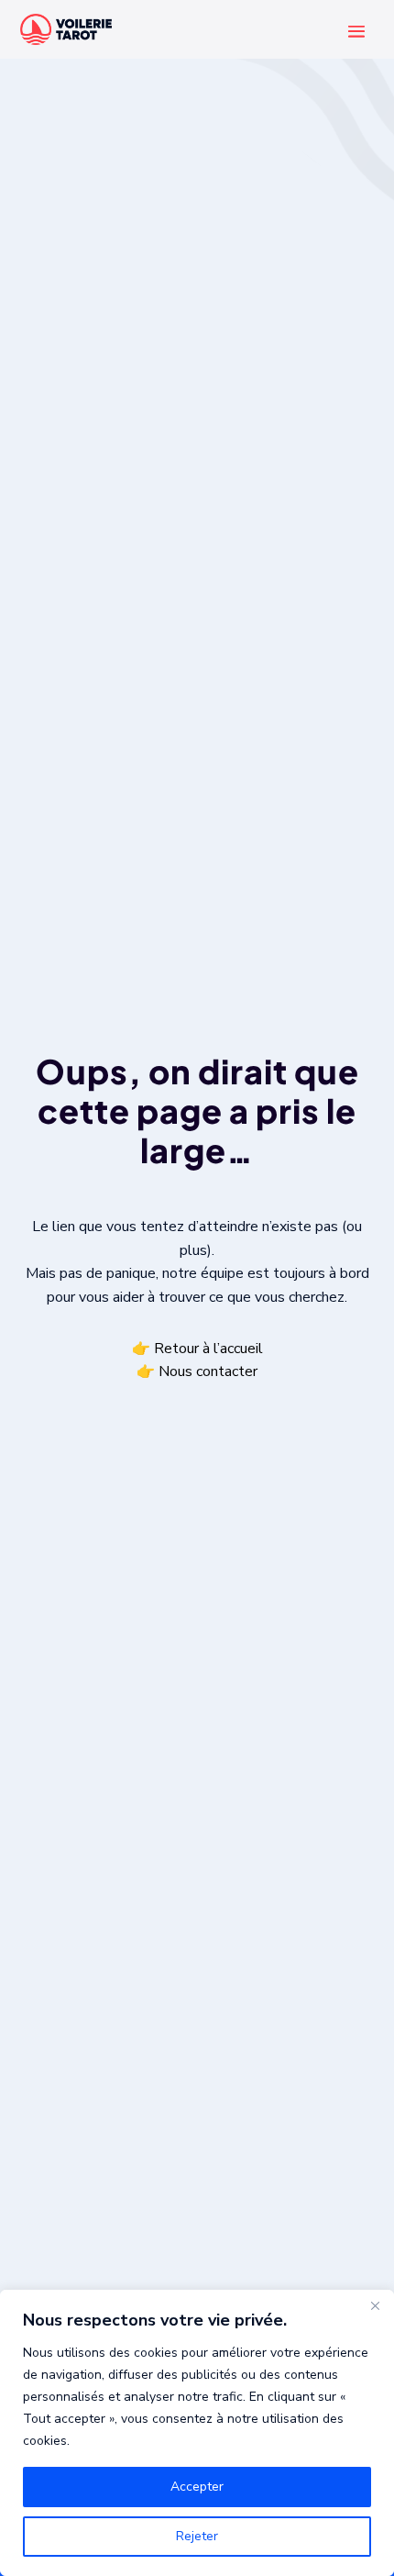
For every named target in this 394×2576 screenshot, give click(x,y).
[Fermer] (375, 2305)
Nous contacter (208, 1372)
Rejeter (197, 2536)
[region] (197, 2433)
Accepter (197, 2487)
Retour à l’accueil (208, 1349)
